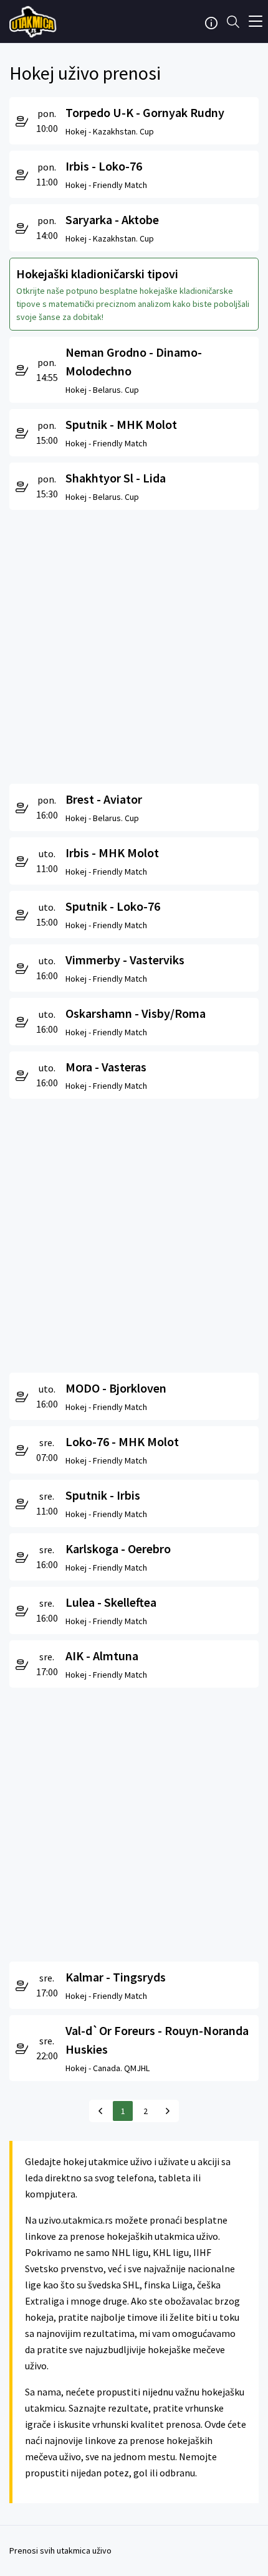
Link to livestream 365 (34, 22)
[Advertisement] (134, 644)
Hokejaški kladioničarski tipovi (97, 274)
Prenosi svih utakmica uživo (60, 2550)
